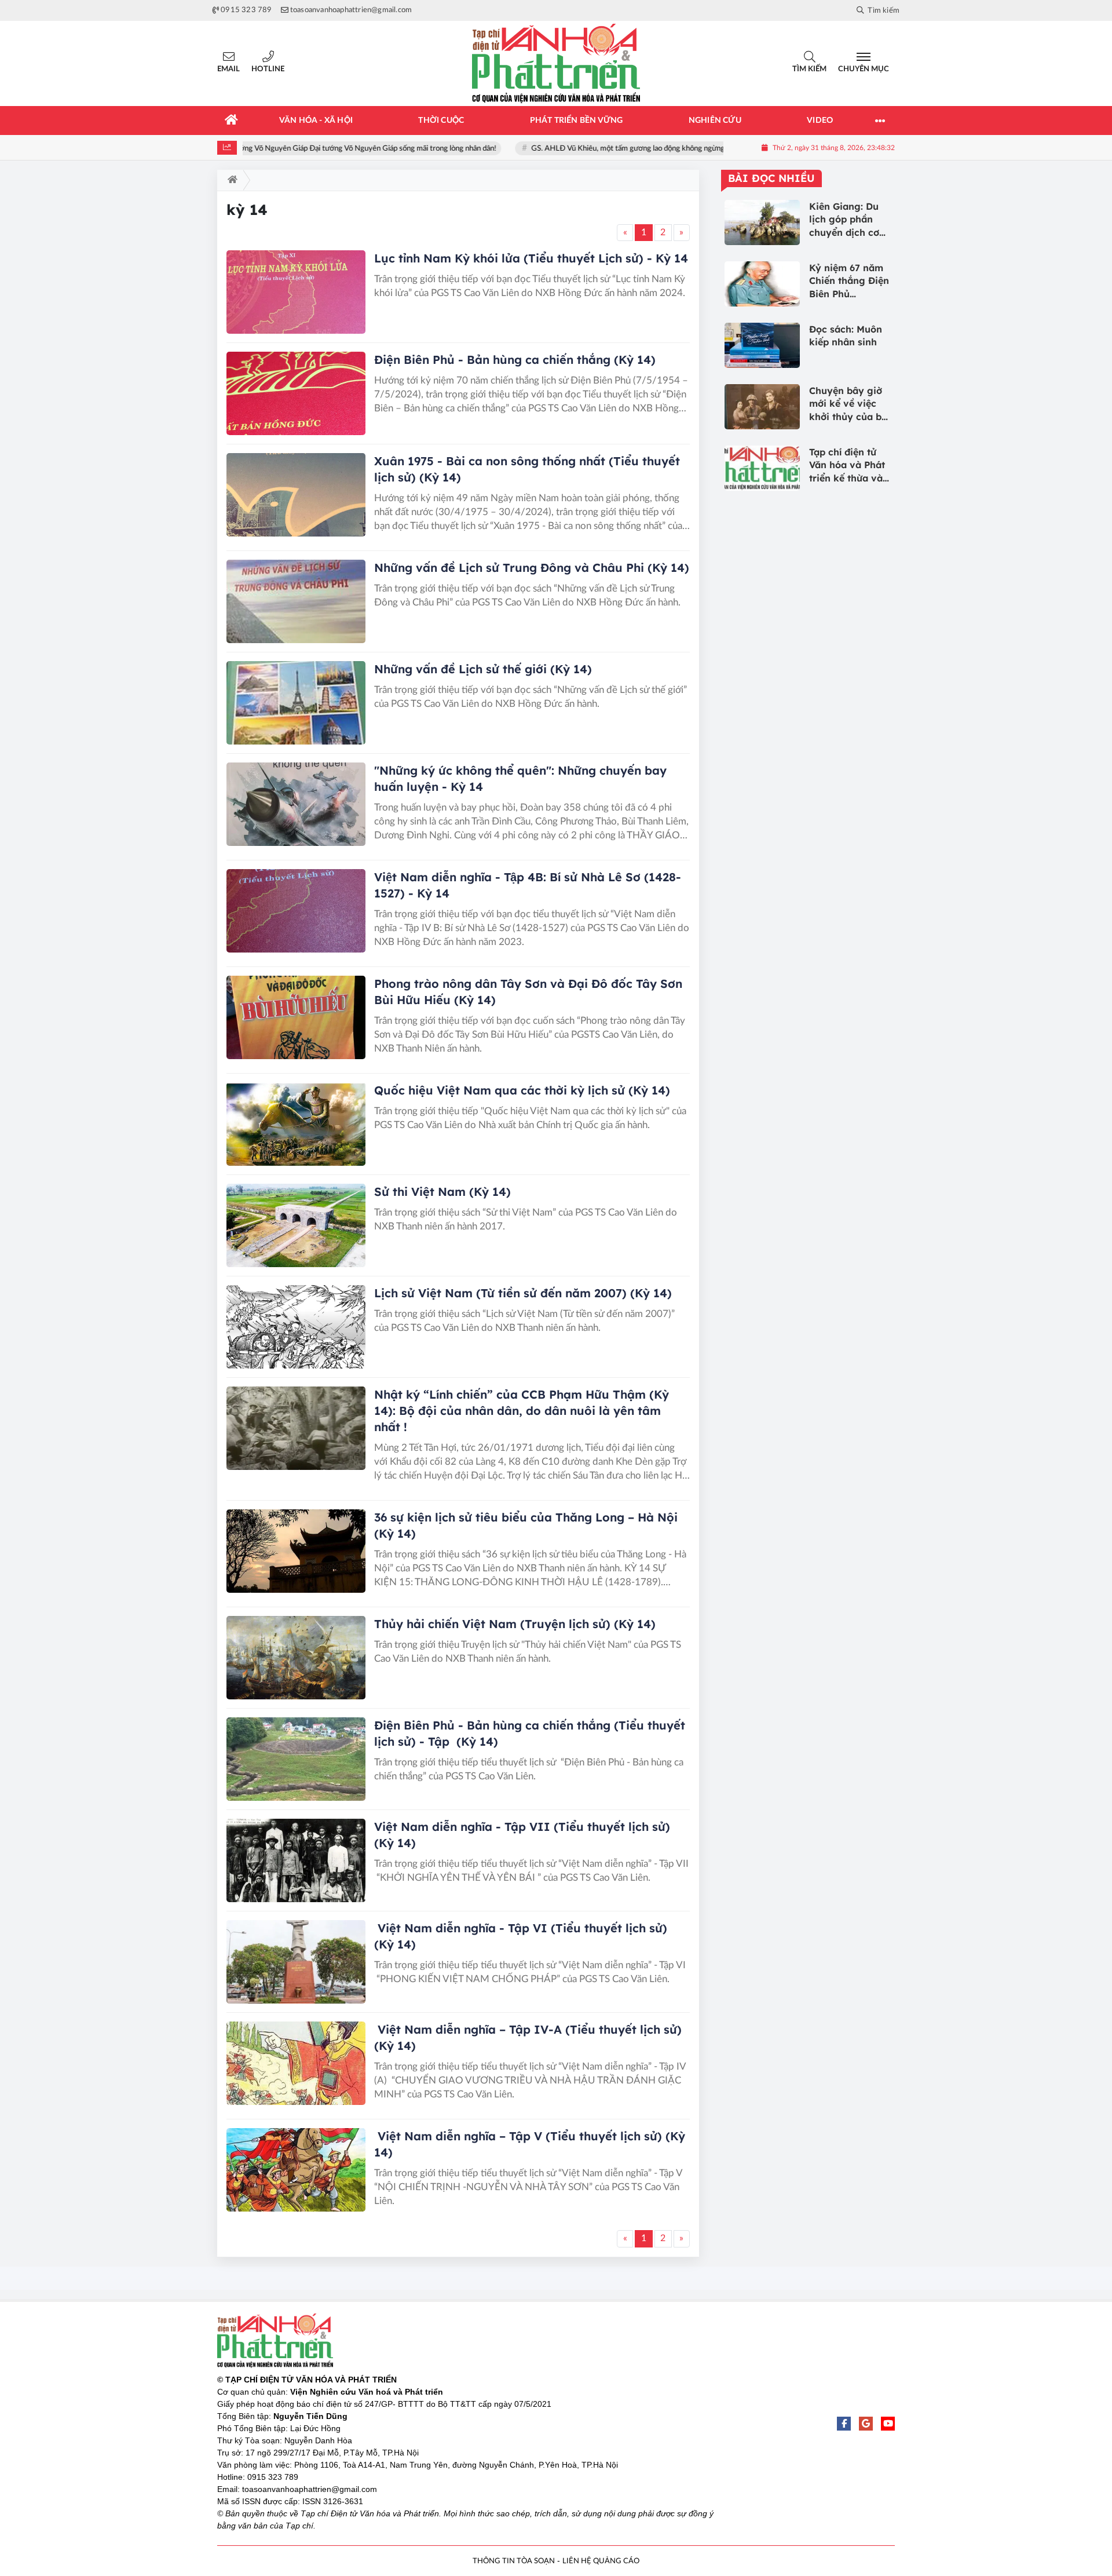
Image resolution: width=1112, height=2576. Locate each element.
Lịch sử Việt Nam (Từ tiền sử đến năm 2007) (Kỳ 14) (523, 1293)
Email (228, 69)
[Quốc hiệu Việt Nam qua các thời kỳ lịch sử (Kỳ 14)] (296, 1124)
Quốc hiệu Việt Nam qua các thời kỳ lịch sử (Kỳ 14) (522, 1090)
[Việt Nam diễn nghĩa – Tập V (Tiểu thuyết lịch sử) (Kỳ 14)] (296, 2170)
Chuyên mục (864, 69)
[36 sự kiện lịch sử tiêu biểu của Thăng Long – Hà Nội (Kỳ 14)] (296, 1551)
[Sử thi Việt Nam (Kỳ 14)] (296, 1225)
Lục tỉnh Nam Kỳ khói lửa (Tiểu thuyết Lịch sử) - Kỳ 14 (531, 258)
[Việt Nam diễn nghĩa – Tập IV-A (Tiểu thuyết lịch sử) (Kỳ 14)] (296, 2063)
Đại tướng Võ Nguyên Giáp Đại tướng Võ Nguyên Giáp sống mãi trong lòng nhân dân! (318, 149)
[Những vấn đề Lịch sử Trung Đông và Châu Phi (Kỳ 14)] (296, 601)
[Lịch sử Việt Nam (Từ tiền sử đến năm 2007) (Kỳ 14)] (296, 1327)
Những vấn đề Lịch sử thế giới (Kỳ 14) (483, 669)
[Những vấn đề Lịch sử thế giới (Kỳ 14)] (296, 703)
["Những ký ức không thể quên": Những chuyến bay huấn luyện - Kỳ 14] (296, 804)
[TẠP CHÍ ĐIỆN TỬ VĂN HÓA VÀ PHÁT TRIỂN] (556, 63)
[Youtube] (888, 2424)
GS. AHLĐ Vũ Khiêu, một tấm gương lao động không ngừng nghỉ (596, 149)
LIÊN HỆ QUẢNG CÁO (601, 2561)
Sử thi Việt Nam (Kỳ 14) (442, 1192)
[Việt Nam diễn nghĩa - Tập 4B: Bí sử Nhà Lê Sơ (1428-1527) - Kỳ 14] (296, 911)
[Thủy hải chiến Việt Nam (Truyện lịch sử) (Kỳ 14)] (296, 1658)
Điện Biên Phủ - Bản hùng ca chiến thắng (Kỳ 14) (515, 360)
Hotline (268, 69)
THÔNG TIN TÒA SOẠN (514, 2561)
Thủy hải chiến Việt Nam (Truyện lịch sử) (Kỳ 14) (515, 1624)
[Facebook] (844, 2424)
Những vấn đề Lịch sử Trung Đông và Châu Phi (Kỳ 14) (532, 568)
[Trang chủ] (232, 121)
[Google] (866, 2424)
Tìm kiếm (809, 69)
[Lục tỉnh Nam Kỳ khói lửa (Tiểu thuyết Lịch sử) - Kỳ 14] (296, 292)
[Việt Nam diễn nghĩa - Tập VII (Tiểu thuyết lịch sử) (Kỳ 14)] (296, 1860)
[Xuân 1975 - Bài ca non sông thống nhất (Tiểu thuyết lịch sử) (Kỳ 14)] (296, 495)
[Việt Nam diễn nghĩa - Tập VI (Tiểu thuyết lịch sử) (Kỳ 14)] (296, 1962)
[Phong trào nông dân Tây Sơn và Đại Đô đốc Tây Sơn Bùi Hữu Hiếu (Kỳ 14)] (296, 1017)
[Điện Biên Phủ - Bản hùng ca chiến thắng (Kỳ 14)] (296, 393)
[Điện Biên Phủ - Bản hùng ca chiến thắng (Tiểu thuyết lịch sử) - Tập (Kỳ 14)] (296, 1759)
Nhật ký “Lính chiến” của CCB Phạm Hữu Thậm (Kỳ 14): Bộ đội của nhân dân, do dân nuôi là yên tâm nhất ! (522, 1411)
